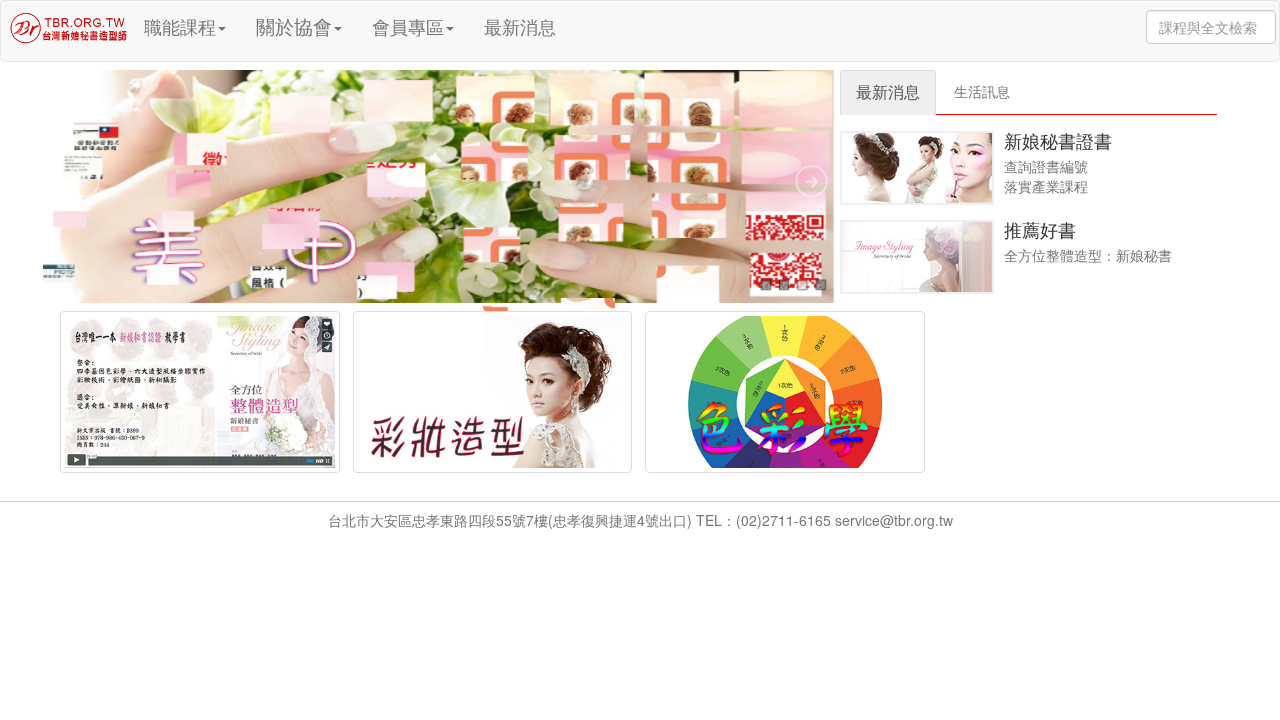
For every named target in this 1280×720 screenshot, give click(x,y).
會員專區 (408, 26)
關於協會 (294, 25)
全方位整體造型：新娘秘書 (1088, 255)
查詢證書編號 (1046, 166)
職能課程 (180, 26)
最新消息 (520, 26)
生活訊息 (982, 91)
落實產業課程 (1046, 186)
